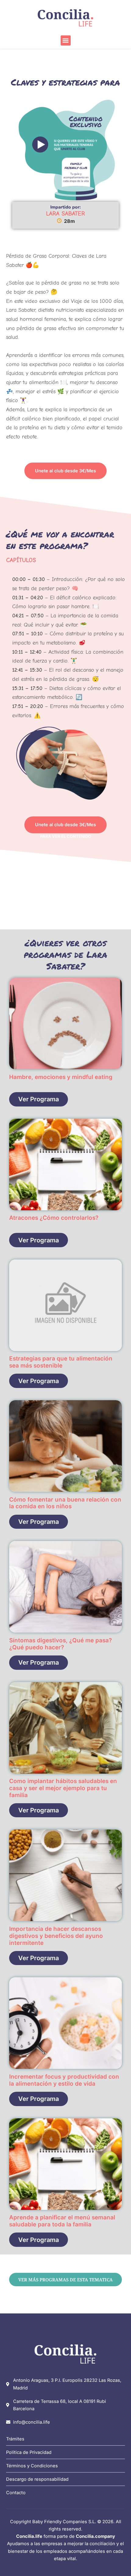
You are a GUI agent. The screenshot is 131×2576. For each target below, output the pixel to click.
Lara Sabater (65, 214)
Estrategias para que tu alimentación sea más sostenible (61, 1362)
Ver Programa (39, 1099)
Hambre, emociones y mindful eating (61, 1077)
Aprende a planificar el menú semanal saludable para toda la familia (62, 2221)
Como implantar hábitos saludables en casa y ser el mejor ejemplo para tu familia (63, 1788)
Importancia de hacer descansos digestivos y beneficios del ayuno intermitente (56, 1936)
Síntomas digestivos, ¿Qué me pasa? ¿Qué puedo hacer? (60, 1644)
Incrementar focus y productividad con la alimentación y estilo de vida (64, 2080)
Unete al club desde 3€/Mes (65, 471)
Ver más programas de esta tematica (65, 2280)
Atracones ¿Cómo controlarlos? (54, 1218)
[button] (66, 40)
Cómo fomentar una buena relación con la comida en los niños (65, 1503)
